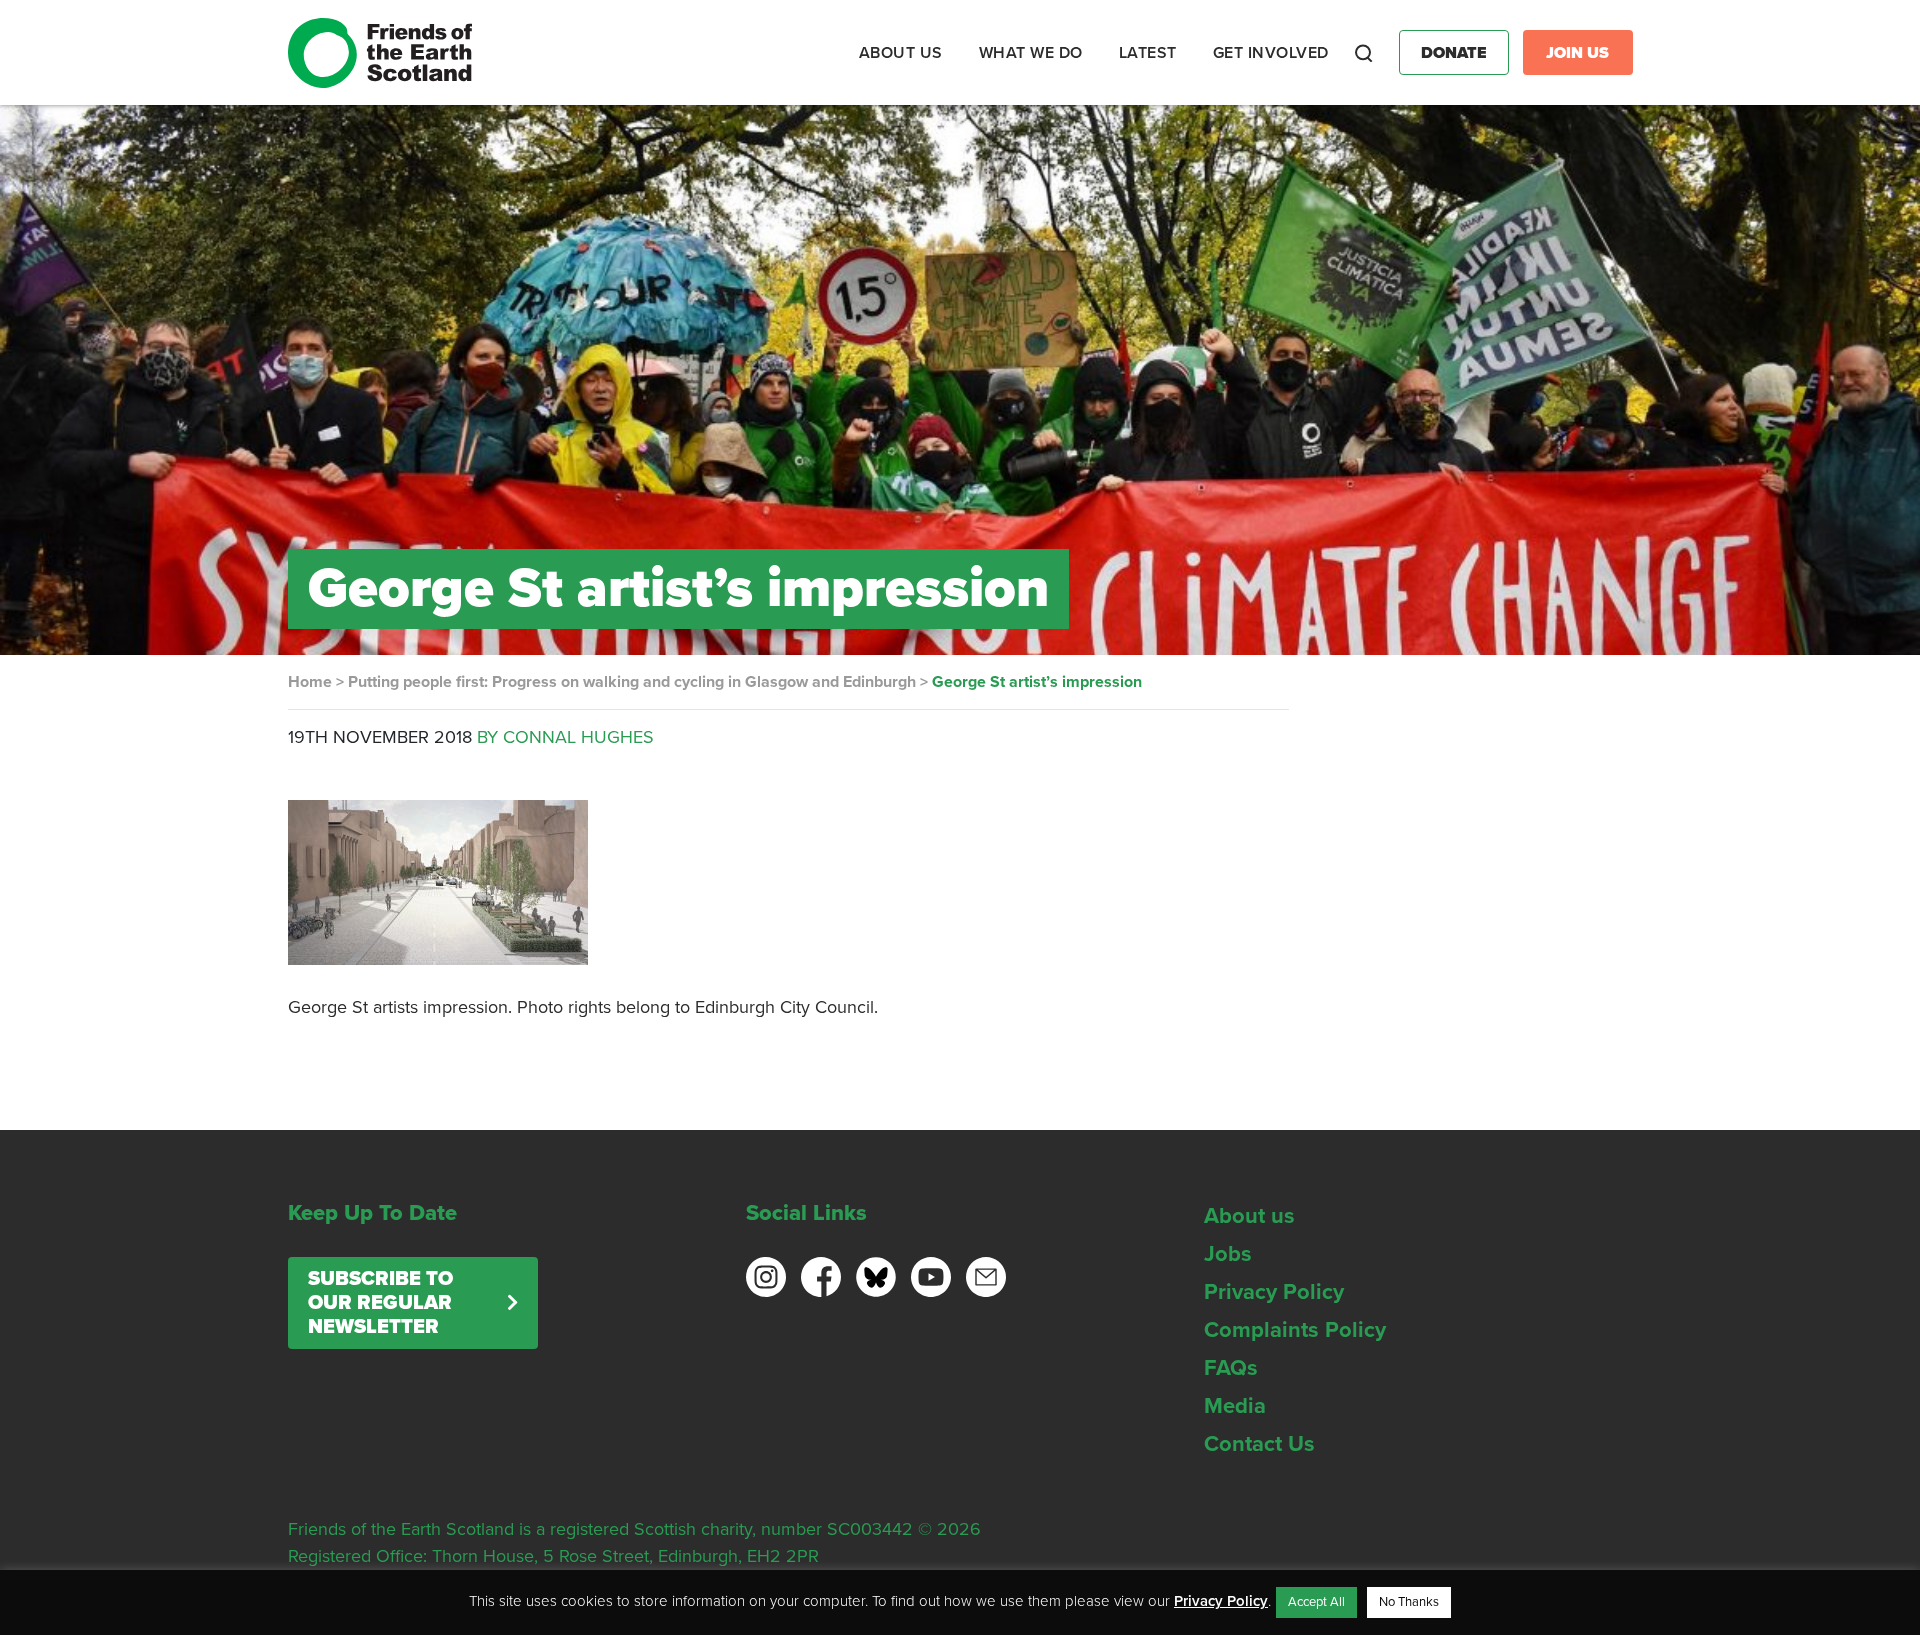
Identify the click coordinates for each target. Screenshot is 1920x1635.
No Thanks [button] (1409, 1602)
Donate (1454, 53)
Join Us (1577, 53)
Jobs (1228, 1254)
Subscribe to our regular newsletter (380, 1303)
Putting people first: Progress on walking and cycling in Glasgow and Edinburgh (632, 682)
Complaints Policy (1295, 1330)
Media (1235, 1406)
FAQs (1231, 1368)
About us (1249, 1216)
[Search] (1364, 53)
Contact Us (1259, 1444)
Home (310, 682)
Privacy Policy (1274, 1292)
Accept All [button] (1316, 1602)
